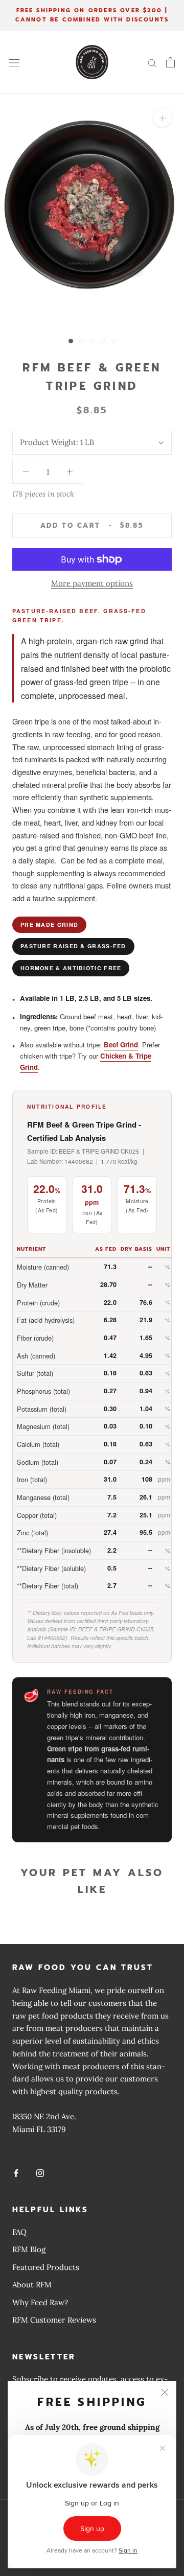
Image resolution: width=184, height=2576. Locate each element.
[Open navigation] (14, 62)
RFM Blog (29, 2249)
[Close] (165, 2392)
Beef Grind (121, 1045)
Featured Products (46, 2267)
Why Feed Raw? (40, 2302)
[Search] (152, 62)
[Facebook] (16, 2173)
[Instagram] (40, 2173)
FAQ (19, 2232)
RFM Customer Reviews (54, 2320)
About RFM (32, 2285)
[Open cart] (170, 62)
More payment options (92, 583)
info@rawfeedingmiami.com (62, 2154)
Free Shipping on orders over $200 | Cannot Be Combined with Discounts (92, 15)
